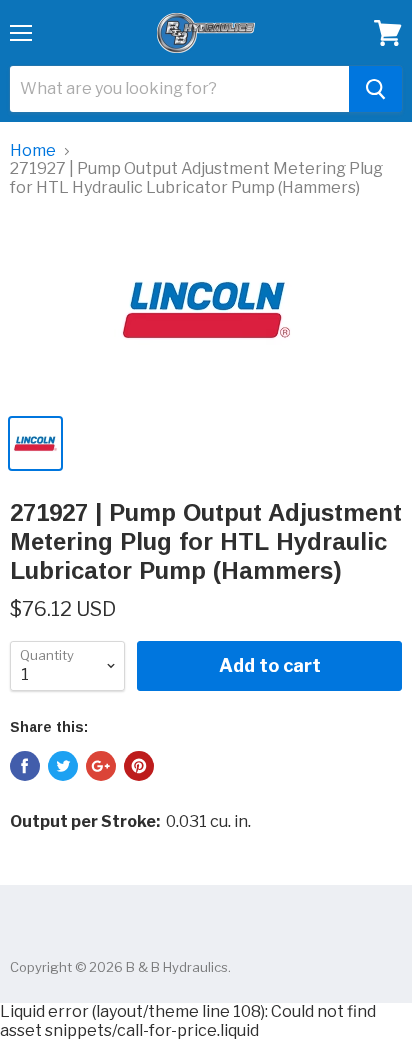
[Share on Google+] (101, 766)
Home (33, 151)
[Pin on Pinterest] (139, 766)
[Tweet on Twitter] (63, 766)
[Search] (375, 89)
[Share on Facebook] (25, 766)
